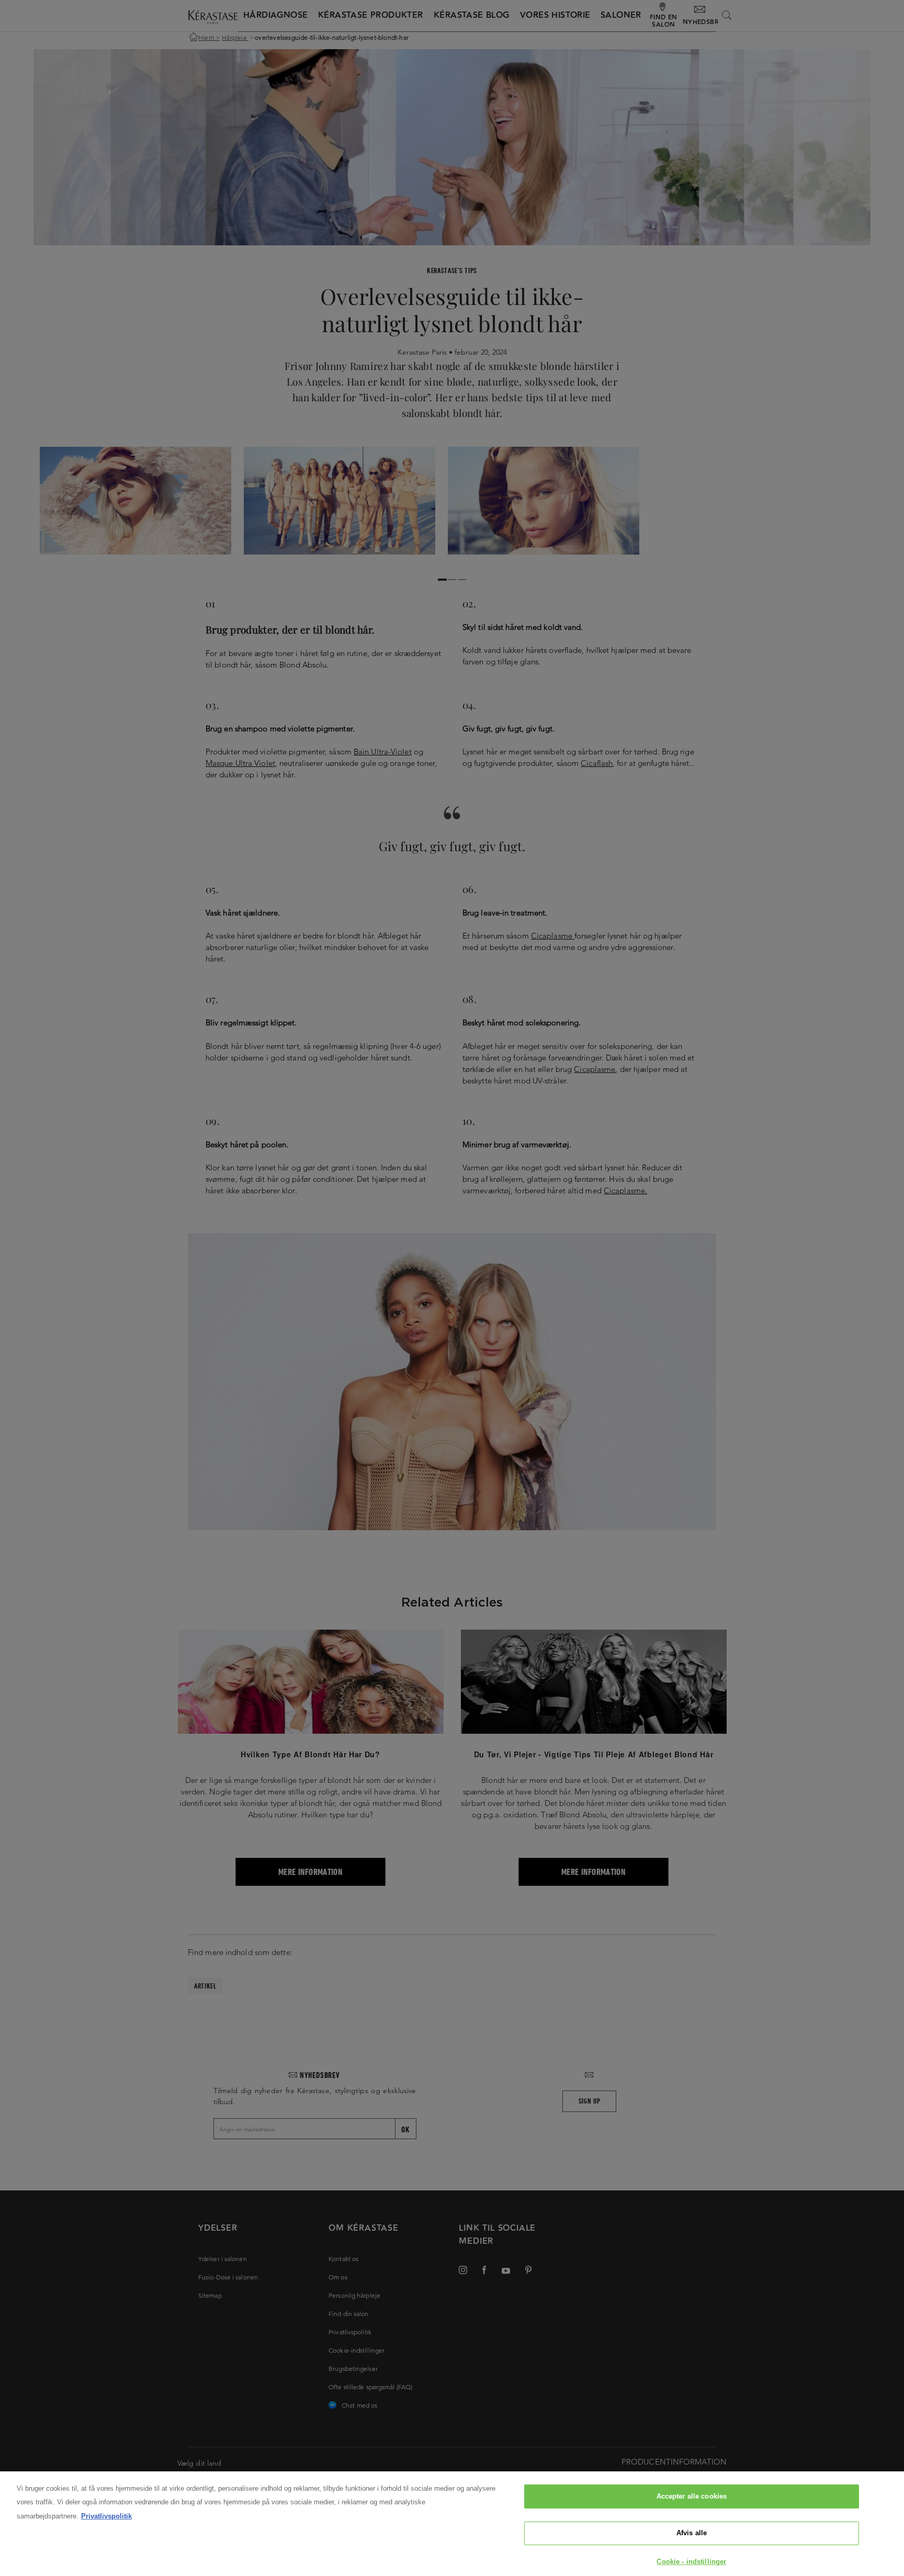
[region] (452, 2524)
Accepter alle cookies (692, 2496)
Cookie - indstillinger (691, 2562)
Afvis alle (692, 2533)
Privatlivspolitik (106, 2516)
